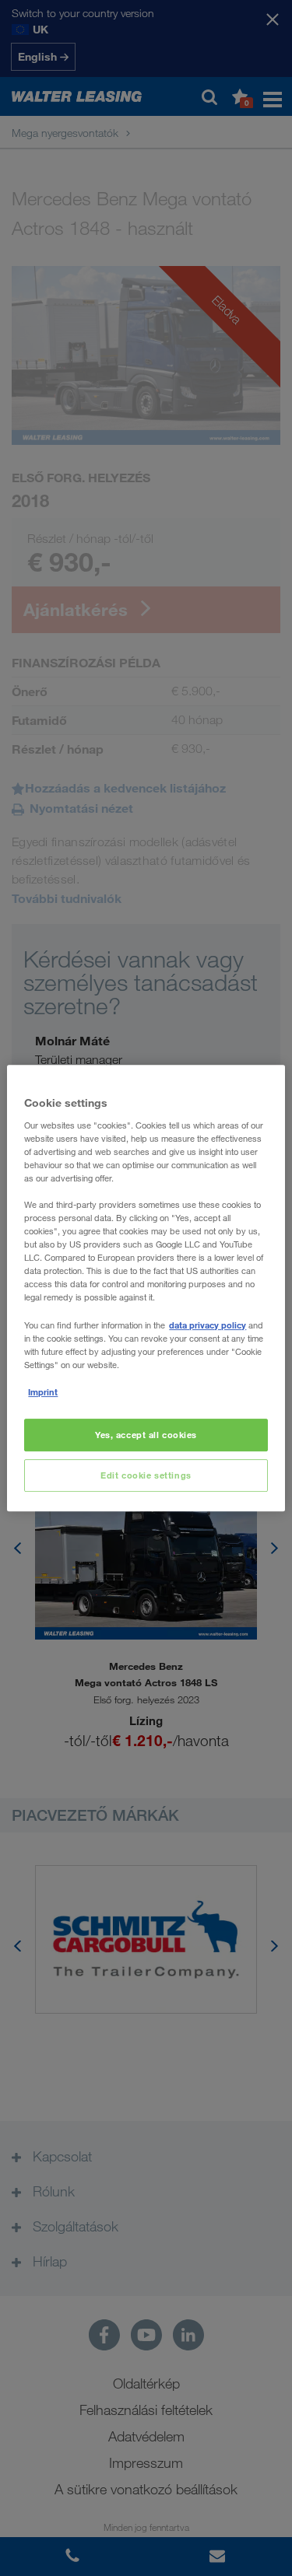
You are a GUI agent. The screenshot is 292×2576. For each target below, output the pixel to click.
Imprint (43, 1392)
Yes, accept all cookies (146, 1435)
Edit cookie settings (146, 1475)
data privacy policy (208, 1325)
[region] (146, 1288)
